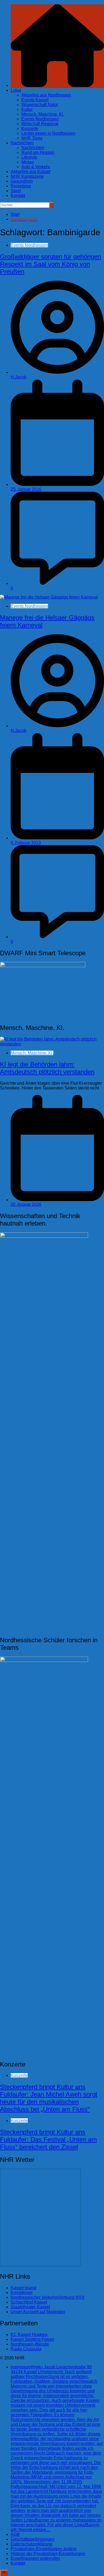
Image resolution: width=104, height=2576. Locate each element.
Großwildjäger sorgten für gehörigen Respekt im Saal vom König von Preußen (51, 264)
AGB (15, 2534)
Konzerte (30, 129)
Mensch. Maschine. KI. (43, 114)
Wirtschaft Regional (40, 124)
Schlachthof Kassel (29, 2302)
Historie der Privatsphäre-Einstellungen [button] (48, 2554)
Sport (16, 191)
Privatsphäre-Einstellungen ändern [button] (44, 2549)
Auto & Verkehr (36, 167)
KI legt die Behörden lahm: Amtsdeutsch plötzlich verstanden (47, 1068)
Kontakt (18, 195)
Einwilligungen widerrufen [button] (35, 2558)
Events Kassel (35, 100)
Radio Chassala (26, 2349)
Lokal (16, 90)
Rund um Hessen (38, 152)
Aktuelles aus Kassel (31, 172)
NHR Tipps (32, 138)
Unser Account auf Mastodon (38, 2312)
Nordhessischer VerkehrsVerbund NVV (48, 2297)
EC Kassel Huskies (29, 2335)
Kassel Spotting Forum (32, 2339)
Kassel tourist (23, 2288)
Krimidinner (22, 2293)
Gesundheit (22, 181)
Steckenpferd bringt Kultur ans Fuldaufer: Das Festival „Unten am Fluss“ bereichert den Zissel (48, 2139)
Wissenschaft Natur (40, 105)
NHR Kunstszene (27, 176)
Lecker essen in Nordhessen (48, 133)
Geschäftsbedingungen (33, 2539)
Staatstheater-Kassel (30, 2307)
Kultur (27, 109)
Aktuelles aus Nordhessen (46, 95)
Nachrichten (22, 143)
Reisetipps (21, 186)
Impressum (57, 2448)
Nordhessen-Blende (30, 2344)
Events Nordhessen (40, 119)
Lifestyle (29, 157)
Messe (28, 162)
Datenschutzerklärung (31, 2544)
